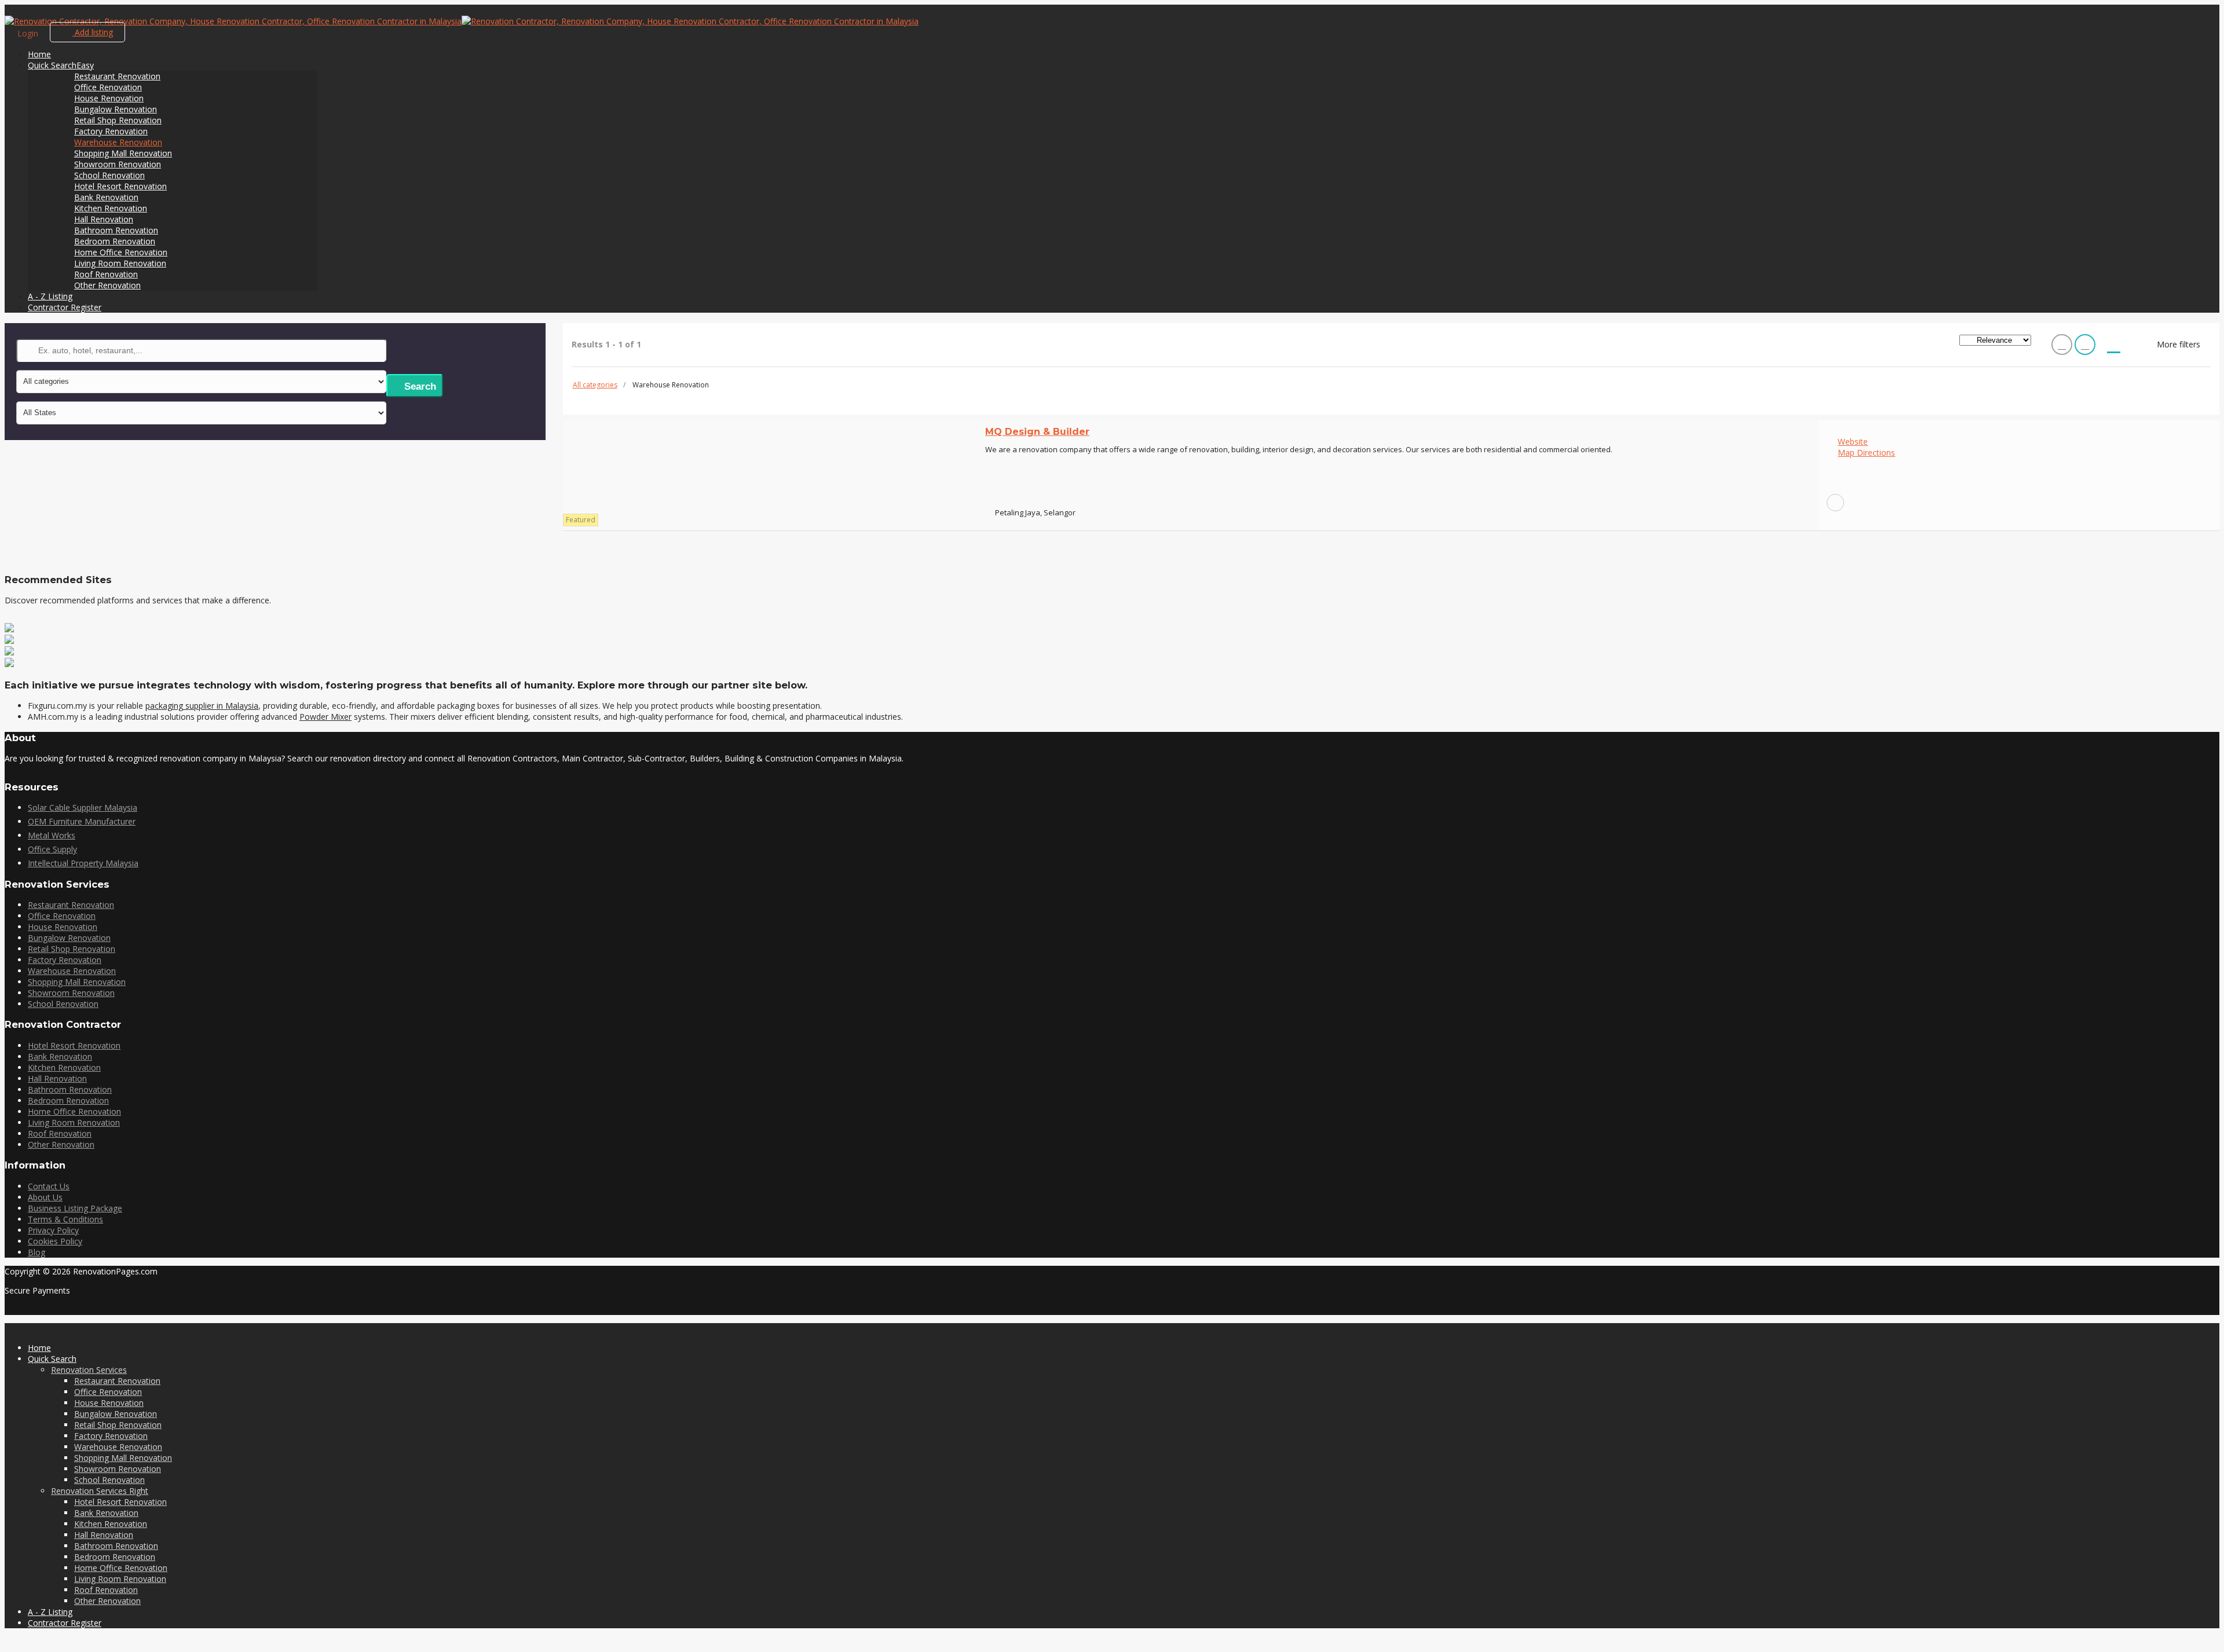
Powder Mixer (325, 717)
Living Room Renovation (120, 263)
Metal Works (52, 835)
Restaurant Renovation (117, 76)
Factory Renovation (111, 131)
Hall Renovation (104, 219)
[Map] (2114, 347)
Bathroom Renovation (116, 230)
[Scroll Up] (8, 1642)
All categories (595, 385)
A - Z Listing (50, 296)
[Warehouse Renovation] (1835, 503)
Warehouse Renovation (118, 142)
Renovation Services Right (100, 1491)
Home (39, 54)
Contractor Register (65, 307)
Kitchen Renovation (111, 208)
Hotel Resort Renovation (120, 186)
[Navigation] (8, 10)
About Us (45, 1197)
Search (419, 387)
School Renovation (109, 175)
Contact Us (49, 1186)
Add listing (93, 32)
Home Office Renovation (121, 252)
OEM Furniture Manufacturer (82, 821)
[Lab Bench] (9, 629)
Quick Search (61, 65)
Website (1853, 442)
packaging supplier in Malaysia (202, 706)
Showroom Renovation (118, 164)
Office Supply (52, 849)
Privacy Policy (53, 1230)
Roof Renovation (106, 274)
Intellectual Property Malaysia (83, 863)
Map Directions (1866, 453)
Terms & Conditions (65, 1219)
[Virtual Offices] (9, 664)
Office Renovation (108, 87)
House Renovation (109, 98)
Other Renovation (107, 285)
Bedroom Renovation (115, 241)
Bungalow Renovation (116, 109)
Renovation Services (89, 1370)
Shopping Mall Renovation (123, 153)
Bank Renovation (106, 197)
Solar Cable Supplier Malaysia (83, 807)
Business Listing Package (75, 1208)
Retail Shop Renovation (118, 120)
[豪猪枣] (9, 652)
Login (28, 33)
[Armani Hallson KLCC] (9, 641)
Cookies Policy (55, 1241)
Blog (36, 1252)
